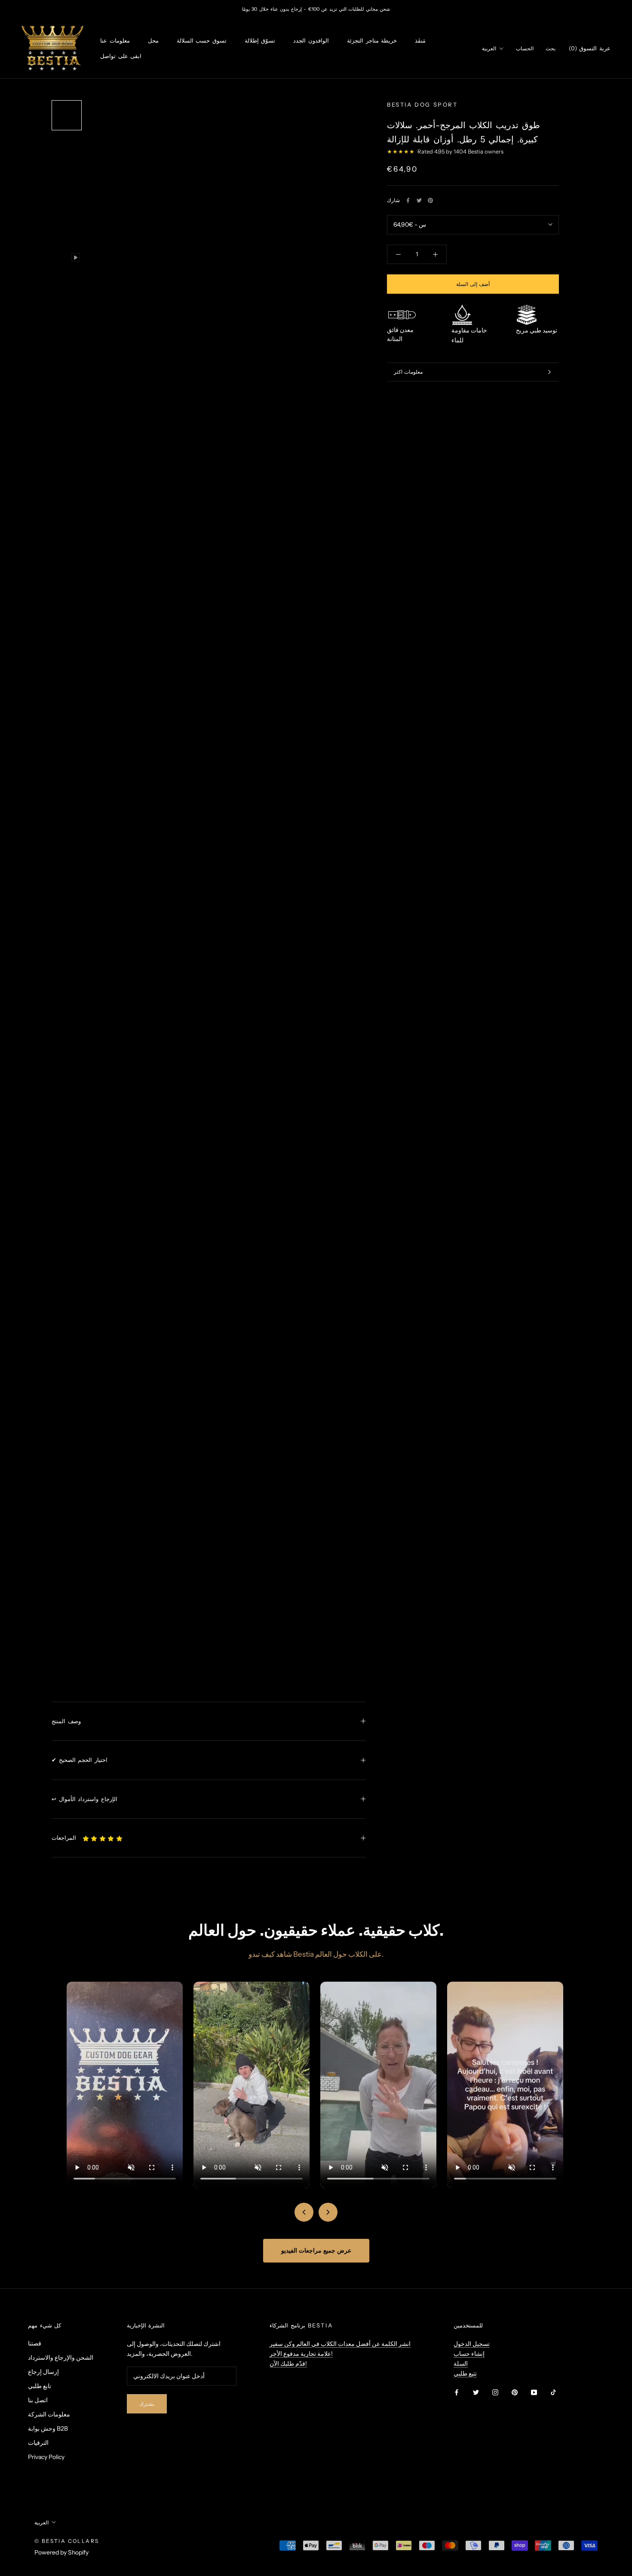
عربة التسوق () (590, 48)
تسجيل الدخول (472, 2344)
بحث (551, 48)
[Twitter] (419, 200)
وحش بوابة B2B (48, 2428)
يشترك (147, 2404)
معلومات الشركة (49, 2414)
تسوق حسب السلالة (202, 41)
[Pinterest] (430, 200)
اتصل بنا (38, 2400)
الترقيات (38, 2443)
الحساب (525, 48)
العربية (489, 48)
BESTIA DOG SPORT (422, 105)
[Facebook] (408, 200)
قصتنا (35, 2343)
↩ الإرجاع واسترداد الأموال (84, 1799)
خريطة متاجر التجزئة (372, 41)
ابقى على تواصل (121, 56)
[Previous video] (304, 2212)
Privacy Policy (46, 2457)
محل (153, 41)
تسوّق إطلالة (260, 41)
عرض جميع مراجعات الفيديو (316, 2250)
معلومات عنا (115, 41)
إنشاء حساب (469, 2354)
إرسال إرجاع (43, 2372)
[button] (103, 1838)
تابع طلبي (40, 2386)
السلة (461, 2364)
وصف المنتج (66, 1721)
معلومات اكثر (408, 372)
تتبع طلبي (465, 2373)
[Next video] (328, 2212)
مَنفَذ (420, 41)
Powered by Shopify (61, 2552)
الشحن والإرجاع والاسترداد (61, 2358)
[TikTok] (553, 2392)
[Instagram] (495, 2392)
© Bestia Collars (67, 2541)
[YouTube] (534, 2392)
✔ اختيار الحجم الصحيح (80, 1760)
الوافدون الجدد (311, 41)
